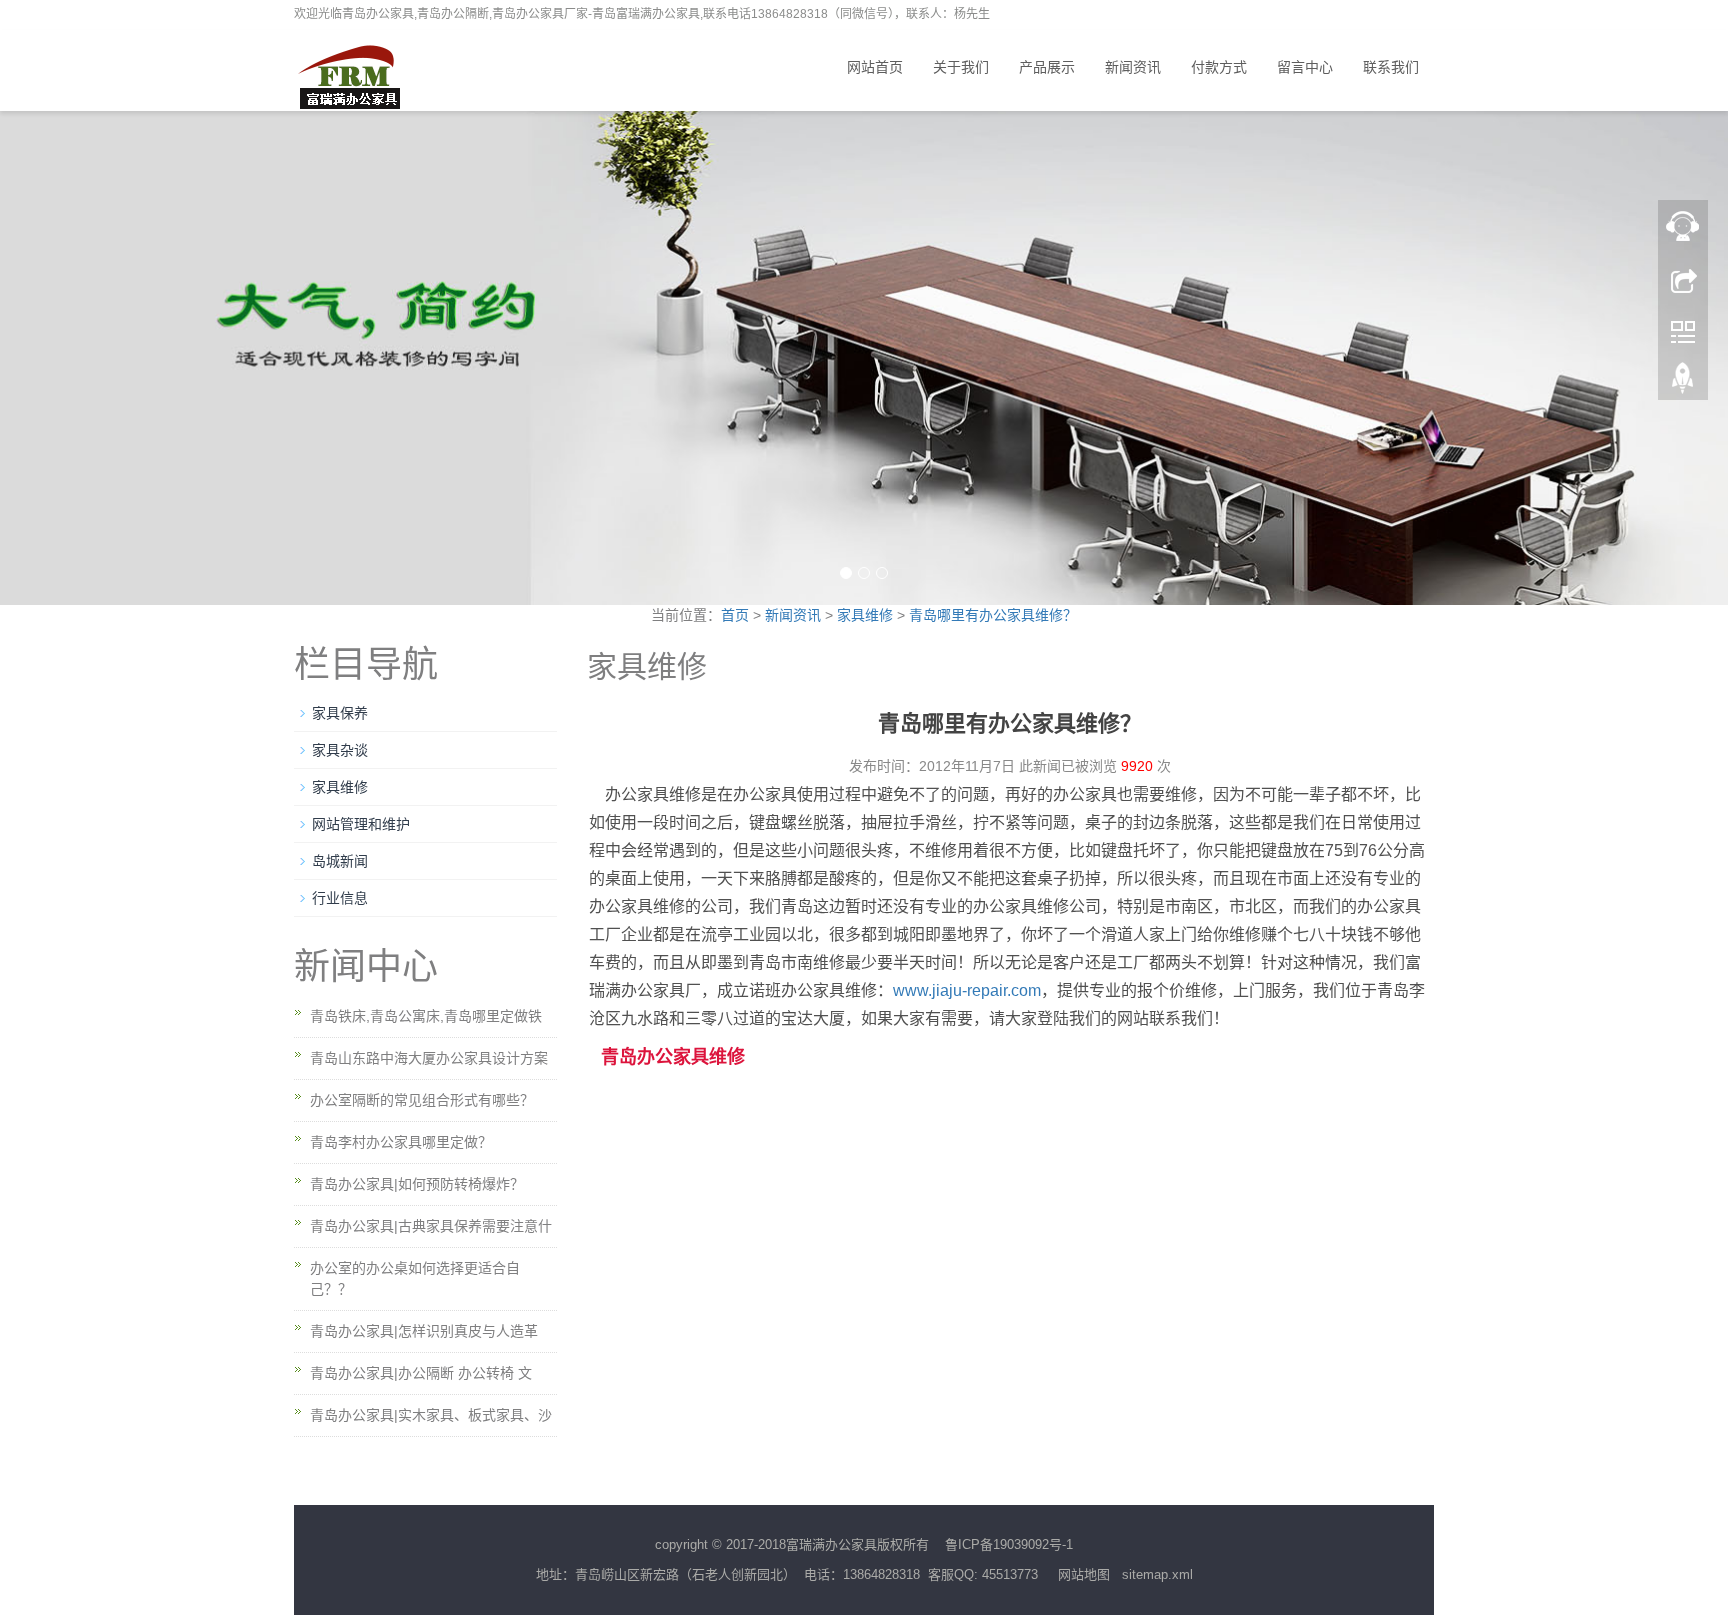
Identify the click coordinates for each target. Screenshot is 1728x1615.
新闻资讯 (1133, 67)
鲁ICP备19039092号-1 (1009, 1544)
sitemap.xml (1157, 1574)
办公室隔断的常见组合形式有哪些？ (422, 1100)
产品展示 (1047, 67)
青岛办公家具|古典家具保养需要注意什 (431, 1226)
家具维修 (867, 615)
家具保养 (340, 713)
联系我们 (1391, 67)
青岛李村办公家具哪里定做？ (401, 1142)
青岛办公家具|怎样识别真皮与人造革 (424, 1331)
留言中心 (1305, 67)
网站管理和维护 (361, 824)
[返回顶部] (1683, 383)
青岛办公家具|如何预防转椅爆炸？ (417, 1184)
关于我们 (961, 67)
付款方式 (1219, 67)
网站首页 (875, 67)
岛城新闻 (340, 861)
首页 (735, 615)
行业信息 (340, 898)
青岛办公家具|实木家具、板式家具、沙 (431, 1415)
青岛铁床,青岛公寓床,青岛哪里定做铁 (426, 1016)
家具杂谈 (340, 750)
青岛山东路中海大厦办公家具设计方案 (429, 1058)
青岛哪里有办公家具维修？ (993, 615)
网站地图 (1084, 1574)
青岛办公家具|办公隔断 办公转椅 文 (421, 1373)
